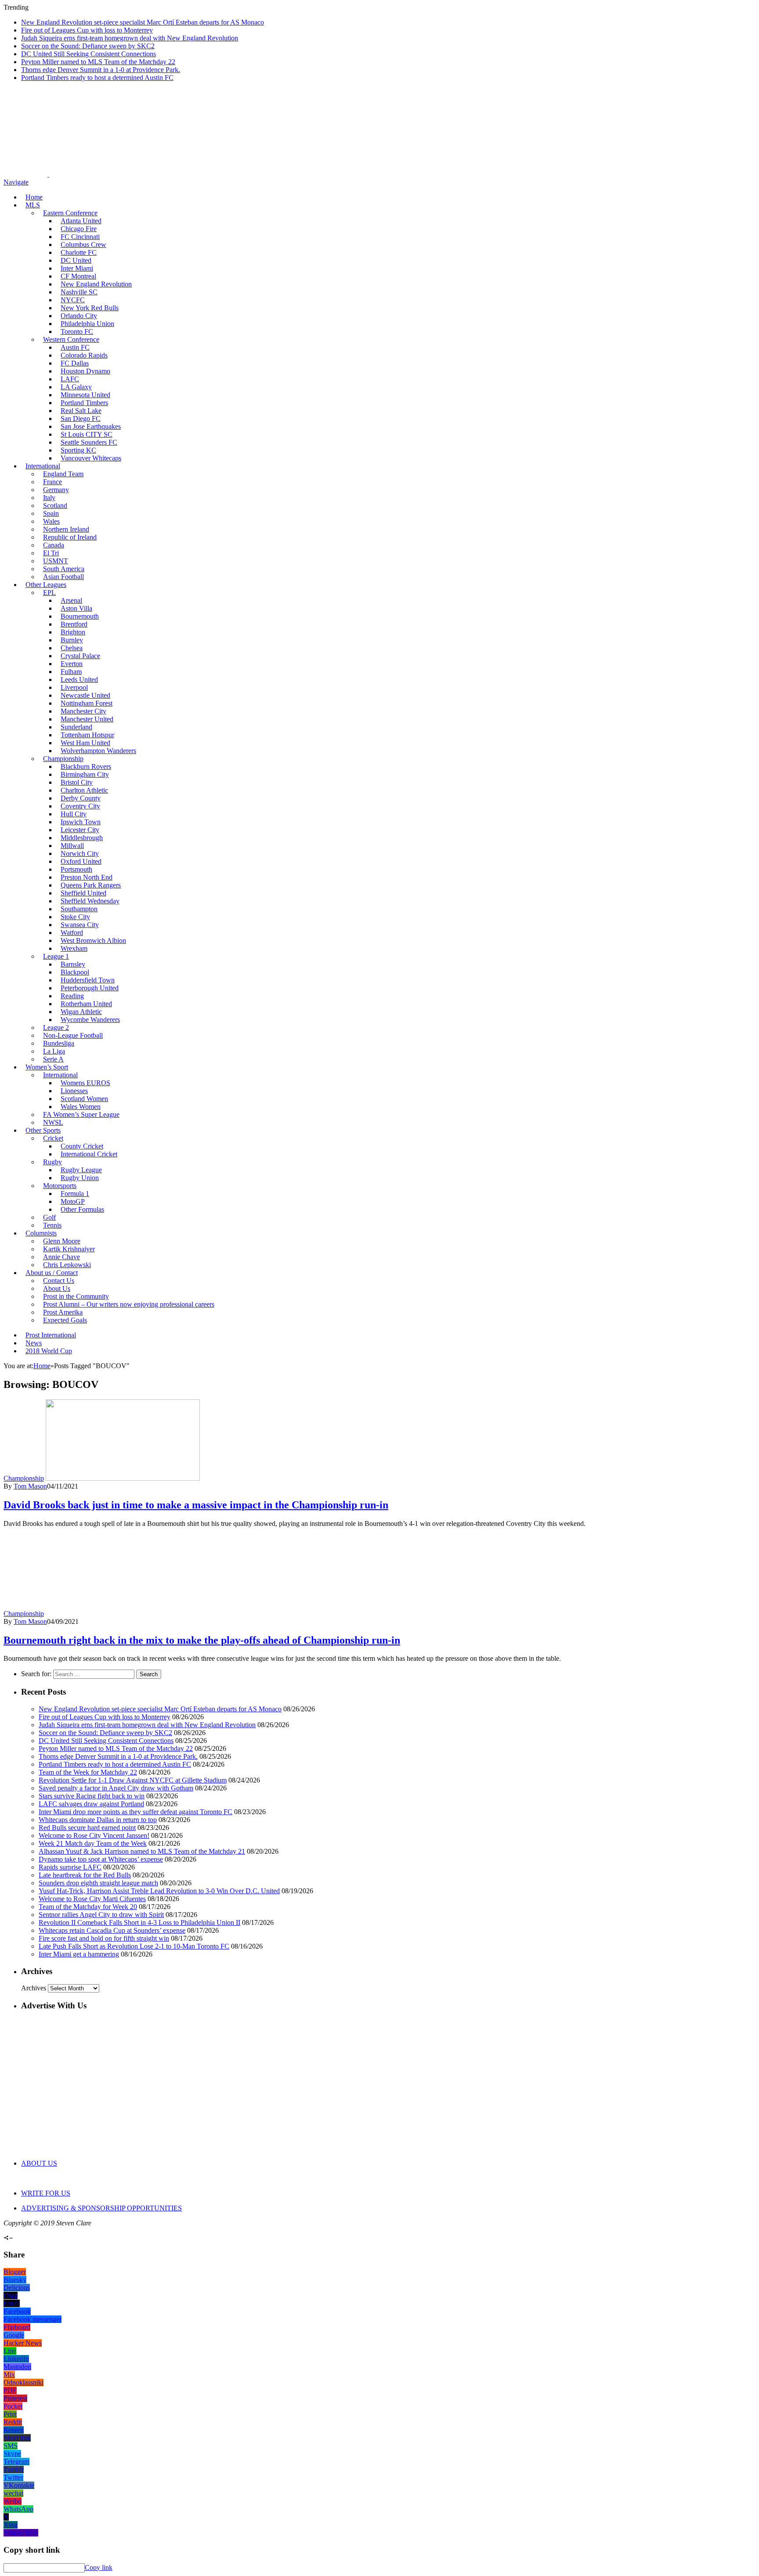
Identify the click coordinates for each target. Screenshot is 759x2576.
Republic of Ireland (70, 537)
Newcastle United (85, 695)
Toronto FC (77, 332)
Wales (51, 521)
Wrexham (74, 948)
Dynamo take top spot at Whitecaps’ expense (101, 1859)
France (52, 482)
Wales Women (81, 1107)
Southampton (79, 909)
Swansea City (80, 925)
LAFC (70, 379)
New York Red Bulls (90, 308)
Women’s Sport (47, 1067)
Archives (34, 1988)
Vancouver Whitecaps (91, 458)
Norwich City (80, 853)
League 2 (56, 1027)
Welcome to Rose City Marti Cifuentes (92, 1899)
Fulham (71, 672)
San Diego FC (81, 418)
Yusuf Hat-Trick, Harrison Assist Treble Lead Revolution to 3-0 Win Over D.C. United (159, 1891)
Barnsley (73, 964)
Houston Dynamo (85, 371)
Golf (49, 1217)
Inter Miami (77, 268)
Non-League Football (73, 1035)
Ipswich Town (81, 822)
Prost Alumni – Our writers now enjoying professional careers (129, 1304)
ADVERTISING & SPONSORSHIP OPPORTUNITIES (101, 2208)
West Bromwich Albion (93, 940)
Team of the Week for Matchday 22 (88, 1772)
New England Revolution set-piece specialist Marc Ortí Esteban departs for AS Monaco (143, 22)
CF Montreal (78, 276)
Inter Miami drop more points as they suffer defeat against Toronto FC (136, 1812)
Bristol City (77, 782)
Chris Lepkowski (67, 1265)
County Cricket (82, 1146)
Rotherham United (86, 1004)
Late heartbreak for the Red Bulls (85, 1875)
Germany (56, 490)
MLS (33, 205)
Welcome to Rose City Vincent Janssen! (94, 1835)
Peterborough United (90, 988)
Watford (72, 933)
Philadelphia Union (87, 324)
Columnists (41, 1233)
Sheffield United (83, 893)
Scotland (55, 505)
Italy (49, 498)
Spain (51, 513)
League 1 (56, 956)
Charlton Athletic (84, 790)
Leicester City (80, 830)
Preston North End (87, 877)
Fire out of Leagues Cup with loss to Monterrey (87, 30)
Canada (54, 545)
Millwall (72, 846)
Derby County (81, 798)
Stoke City (75, 917)
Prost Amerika (63, 1312)
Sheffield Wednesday (90, 901)
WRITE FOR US (46, 2193)
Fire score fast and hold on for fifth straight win (104, 1938)
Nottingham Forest (87, 703)
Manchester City (83, 711)
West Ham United (85, 743)
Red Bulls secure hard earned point (87, 1828)
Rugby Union (80, 1178)
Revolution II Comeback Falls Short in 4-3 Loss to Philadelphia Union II (139, 1922)
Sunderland (76, 727)
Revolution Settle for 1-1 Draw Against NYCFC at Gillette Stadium (133, 1780)
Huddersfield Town (88, 980)
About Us (57, 1288)
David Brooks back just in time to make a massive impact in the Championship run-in (196, 1505)
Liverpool (74, 687)
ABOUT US (39, 2163)
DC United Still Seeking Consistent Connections (89, 54)
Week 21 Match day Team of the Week (93, 1843)
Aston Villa (76, 608)
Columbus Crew (83, 245)
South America (64, 569)
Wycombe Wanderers (90, 1020)
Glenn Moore (62, 1241)
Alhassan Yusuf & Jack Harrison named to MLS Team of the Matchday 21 (142, 1851)
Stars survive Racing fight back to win (92, 1796)
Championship (63, 759)
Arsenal (71, 600)
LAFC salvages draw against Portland (91, 1804)
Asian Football (63, 577)
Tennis (52, 1225)
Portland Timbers (84, 403)
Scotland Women (84, 1099)
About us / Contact (52, 1273)
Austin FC (75, 347)
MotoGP (73, 1201)
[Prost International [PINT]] (307, 174)
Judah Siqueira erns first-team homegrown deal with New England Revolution (130, 38)
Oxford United (81, 861)
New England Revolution (96, 284)
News (34, 1343)
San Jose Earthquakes (91, 426)
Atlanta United (81, 221)
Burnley (72, 640)
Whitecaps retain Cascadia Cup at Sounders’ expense (112, 1930)
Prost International (51, 1335)
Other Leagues (46, 585)
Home (34, 197)
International (43, 466)
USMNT (56, 561)
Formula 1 (75, 1194)
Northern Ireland (66, 529)
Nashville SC (79, 292)
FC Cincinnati (80, 237)
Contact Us (59, 1281)
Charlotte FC (79, 252)
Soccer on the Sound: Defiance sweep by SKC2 (88, 46)
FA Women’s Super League (81, 1114)
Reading (72, 996)
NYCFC (73, 300)
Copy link (99, 2567)
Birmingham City (85, 774)
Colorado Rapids (84, 355)
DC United (76, 260)
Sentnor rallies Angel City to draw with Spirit (101, 1915)
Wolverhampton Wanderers (98, 751)
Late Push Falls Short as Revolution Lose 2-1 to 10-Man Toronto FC (134, 1946)
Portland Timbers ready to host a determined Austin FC (97, 78)
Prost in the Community (76, 1296)
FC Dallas (75, 363)
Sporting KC (78, 450)
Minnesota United (85, 395)
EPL (49, 592)
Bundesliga (59, 1043)
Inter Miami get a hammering (79, 1954)
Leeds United (79, 679)
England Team (63, 474)
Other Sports (43, 1130)
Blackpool (75, 972)
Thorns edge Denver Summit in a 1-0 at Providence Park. (101, 70)
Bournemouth (80, 616)
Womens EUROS (85, 1083)
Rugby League (81, 1170)
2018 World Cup (49, 1351)
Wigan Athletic (81, 1012)
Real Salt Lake (81, 411)
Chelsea (72, 648)
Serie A (53, 1059)
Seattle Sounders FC (89, 442)
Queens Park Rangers (91, 885)
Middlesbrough (82, 838)
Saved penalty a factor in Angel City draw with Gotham (116, 1788)
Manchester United (87, 719)
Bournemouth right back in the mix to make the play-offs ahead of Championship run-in (202, 1640)
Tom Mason (30, 1486)
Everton (72, 664)
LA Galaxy (76, 387)
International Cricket (89, 1154)
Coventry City (80, 806)
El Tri (51, 553)
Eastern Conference (70, 213)
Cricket (53, 1138)
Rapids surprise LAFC (70, 1867)
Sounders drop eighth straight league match (98, 1883)
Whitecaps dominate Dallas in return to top (98, 1820)
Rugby (52, 1162)
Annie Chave (61, 1257)
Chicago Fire (79, 229)
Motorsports (60, 1186)
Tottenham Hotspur (87, 735)
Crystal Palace (80, 656)
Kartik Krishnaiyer (69, 1249)
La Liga (54, 1051)
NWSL (53, 1122)
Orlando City (79, 316)
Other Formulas (82, 1209)
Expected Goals (65, 1320)
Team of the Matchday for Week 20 (88, 1907)
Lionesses (74, 1091)
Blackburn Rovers (86, 766)
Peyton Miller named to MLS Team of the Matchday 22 (98, 62)
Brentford (74, 624)
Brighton (73, 632)
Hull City (74, 814)
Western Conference (71, 339)
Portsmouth (76, 869)
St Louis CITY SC (87, 434)
